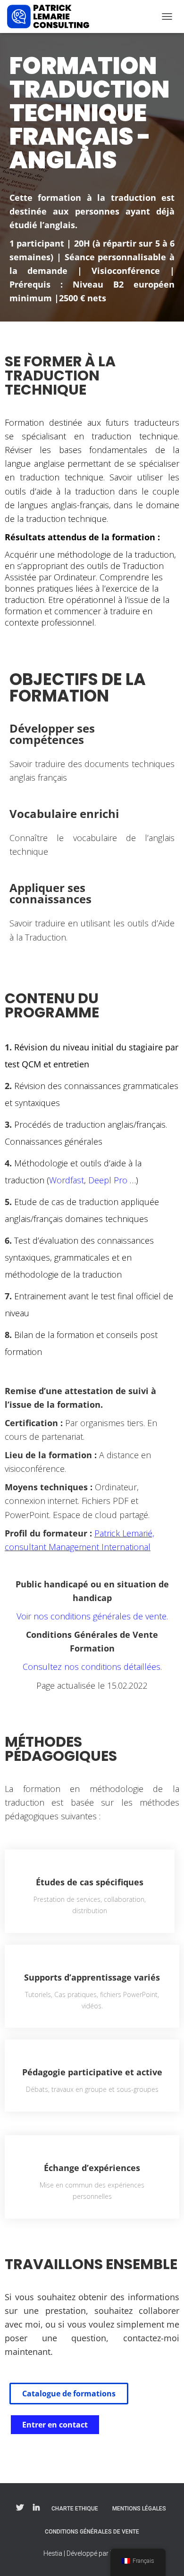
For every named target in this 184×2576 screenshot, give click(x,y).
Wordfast (67, 1180)
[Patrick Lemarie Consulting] (52, 17)
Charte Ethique (75, 2509)
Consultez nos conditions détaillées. (92, 1667)
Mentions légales (139, 2509)
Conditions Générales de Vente (92, 2532)
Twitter (20, 2508)
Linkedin (36, 2508)
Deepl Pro (108, 1180)
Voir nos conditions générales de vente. (92, 1616)
